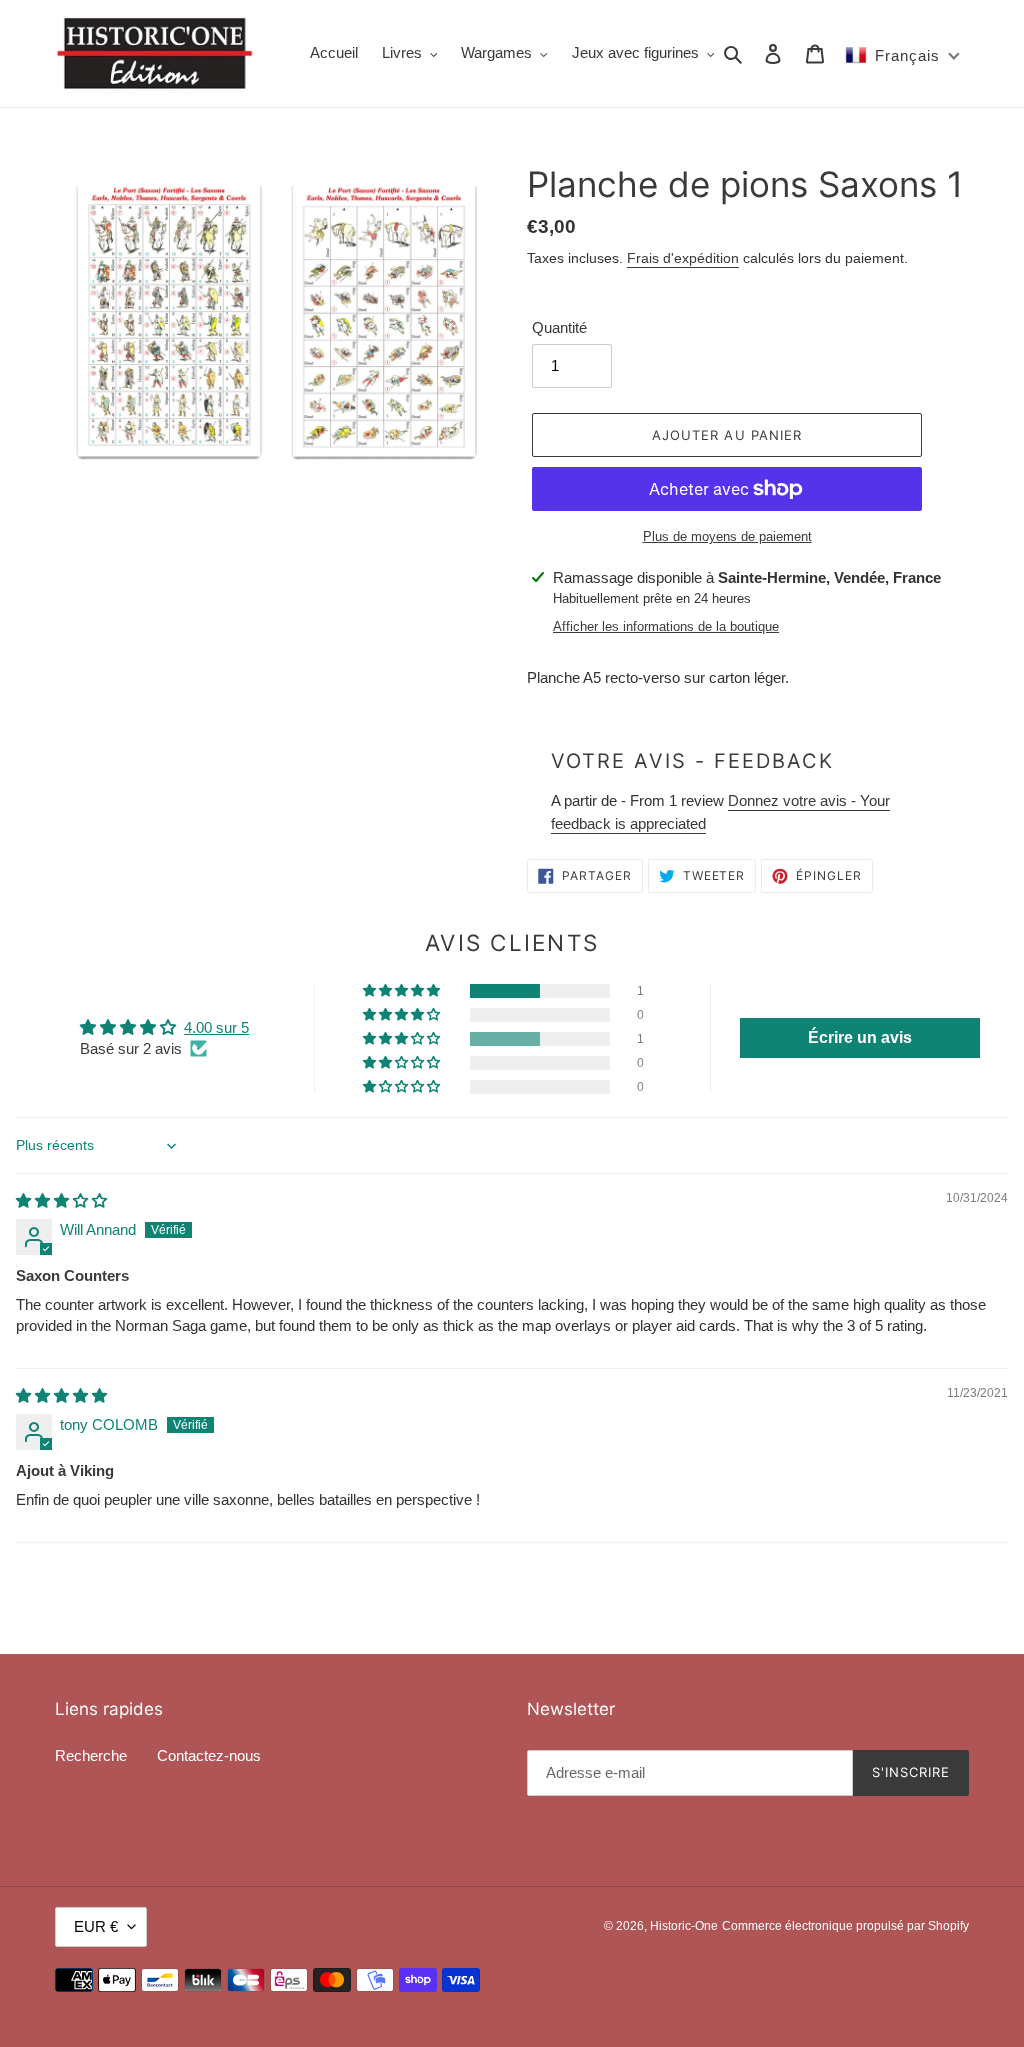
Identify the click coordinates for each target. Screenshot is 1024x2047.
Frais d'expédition (683, 258)
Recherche (91, 1755)
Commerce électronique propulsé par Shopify (845, 1926)
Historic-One (684, 1926)
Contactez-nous (209, 1755)
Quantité (559, 327)
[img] (61, 1200)
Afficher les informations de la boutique (666, 626)
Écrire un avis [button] (860, 1037)
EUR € (96, 1926)
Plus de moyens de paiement (727, 536)
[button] (403, 991)
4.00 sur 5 (216, 1027)
